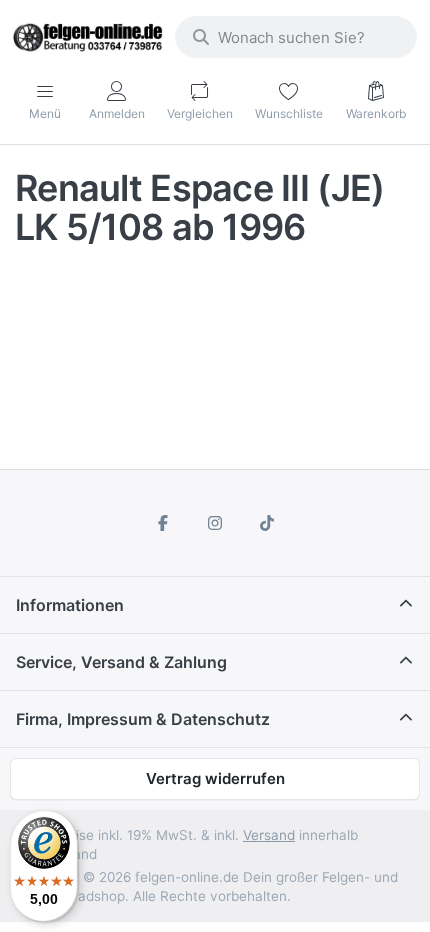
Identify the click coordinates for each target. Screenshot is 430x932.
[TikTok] (267, 523)
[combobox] (296, 37)
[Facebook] (164, 523)
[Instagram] (215, 523)
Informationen (70, 605)
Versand (269, 835)
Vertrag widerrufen (215, 778)
